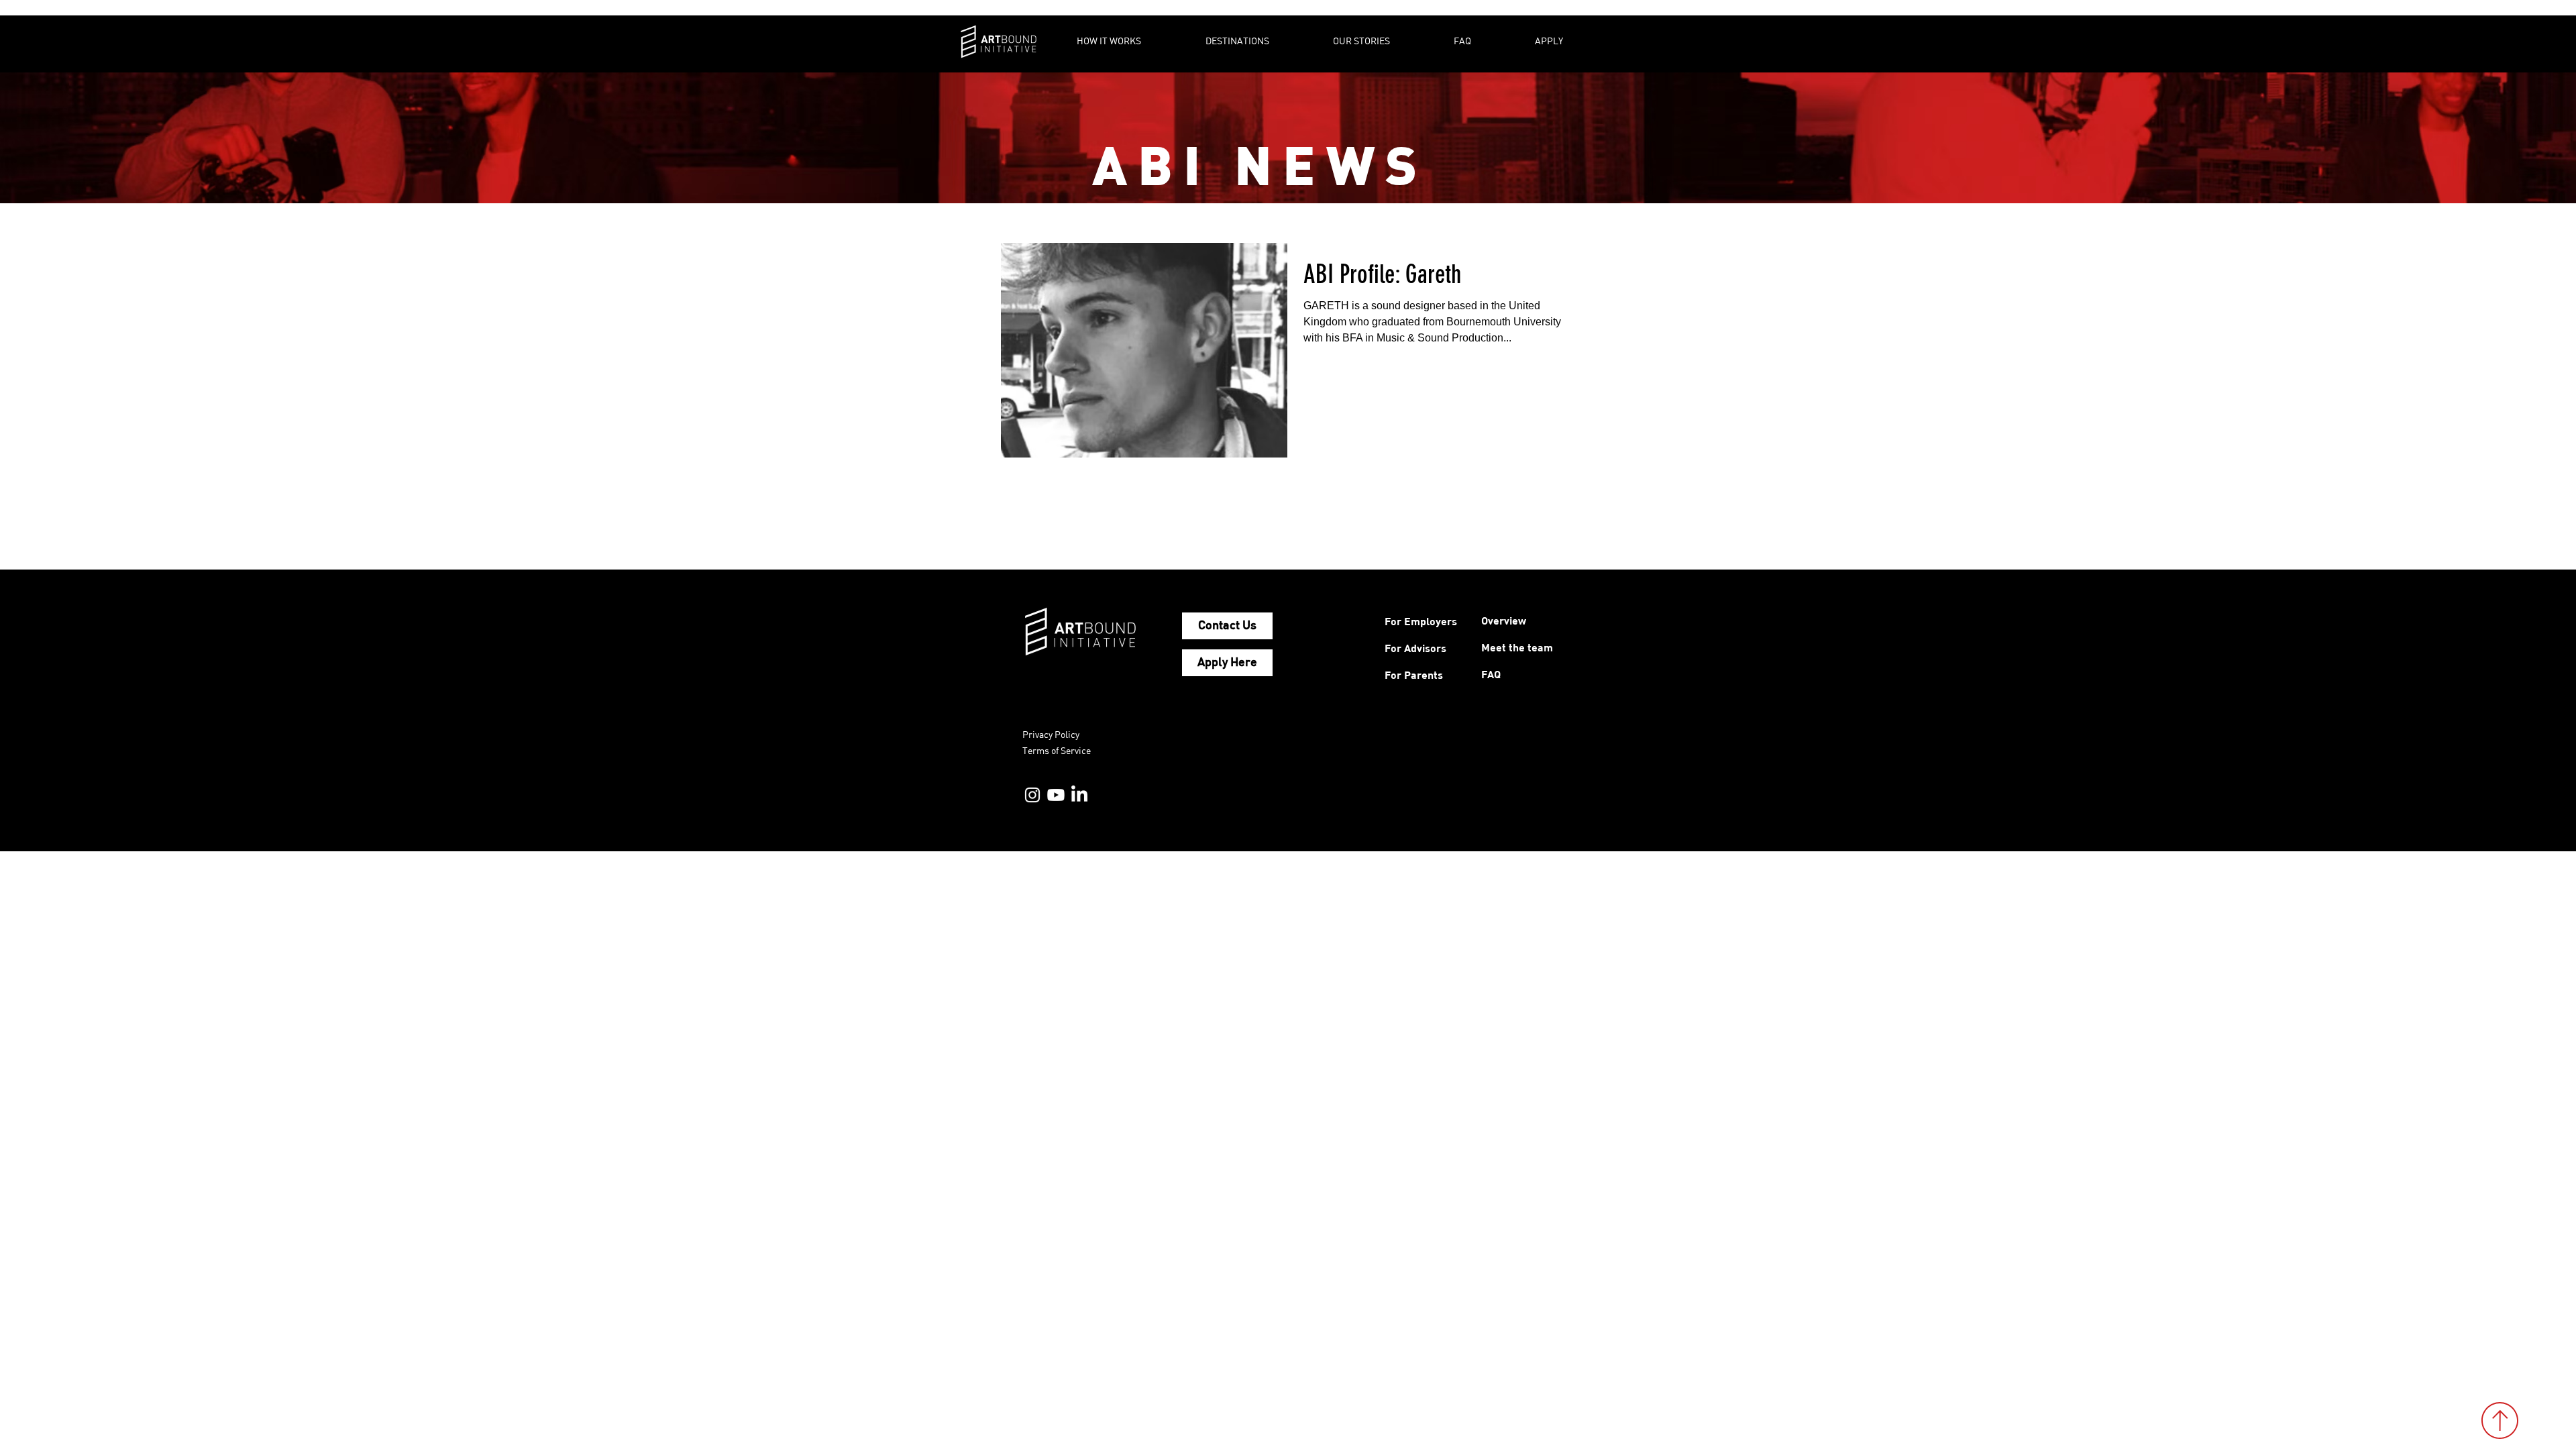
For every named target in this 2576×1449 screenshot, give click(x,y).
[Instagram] (1032, 795)
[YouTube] (1056, 795)
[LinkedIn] (1079, 795)
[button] (1131, 41)
